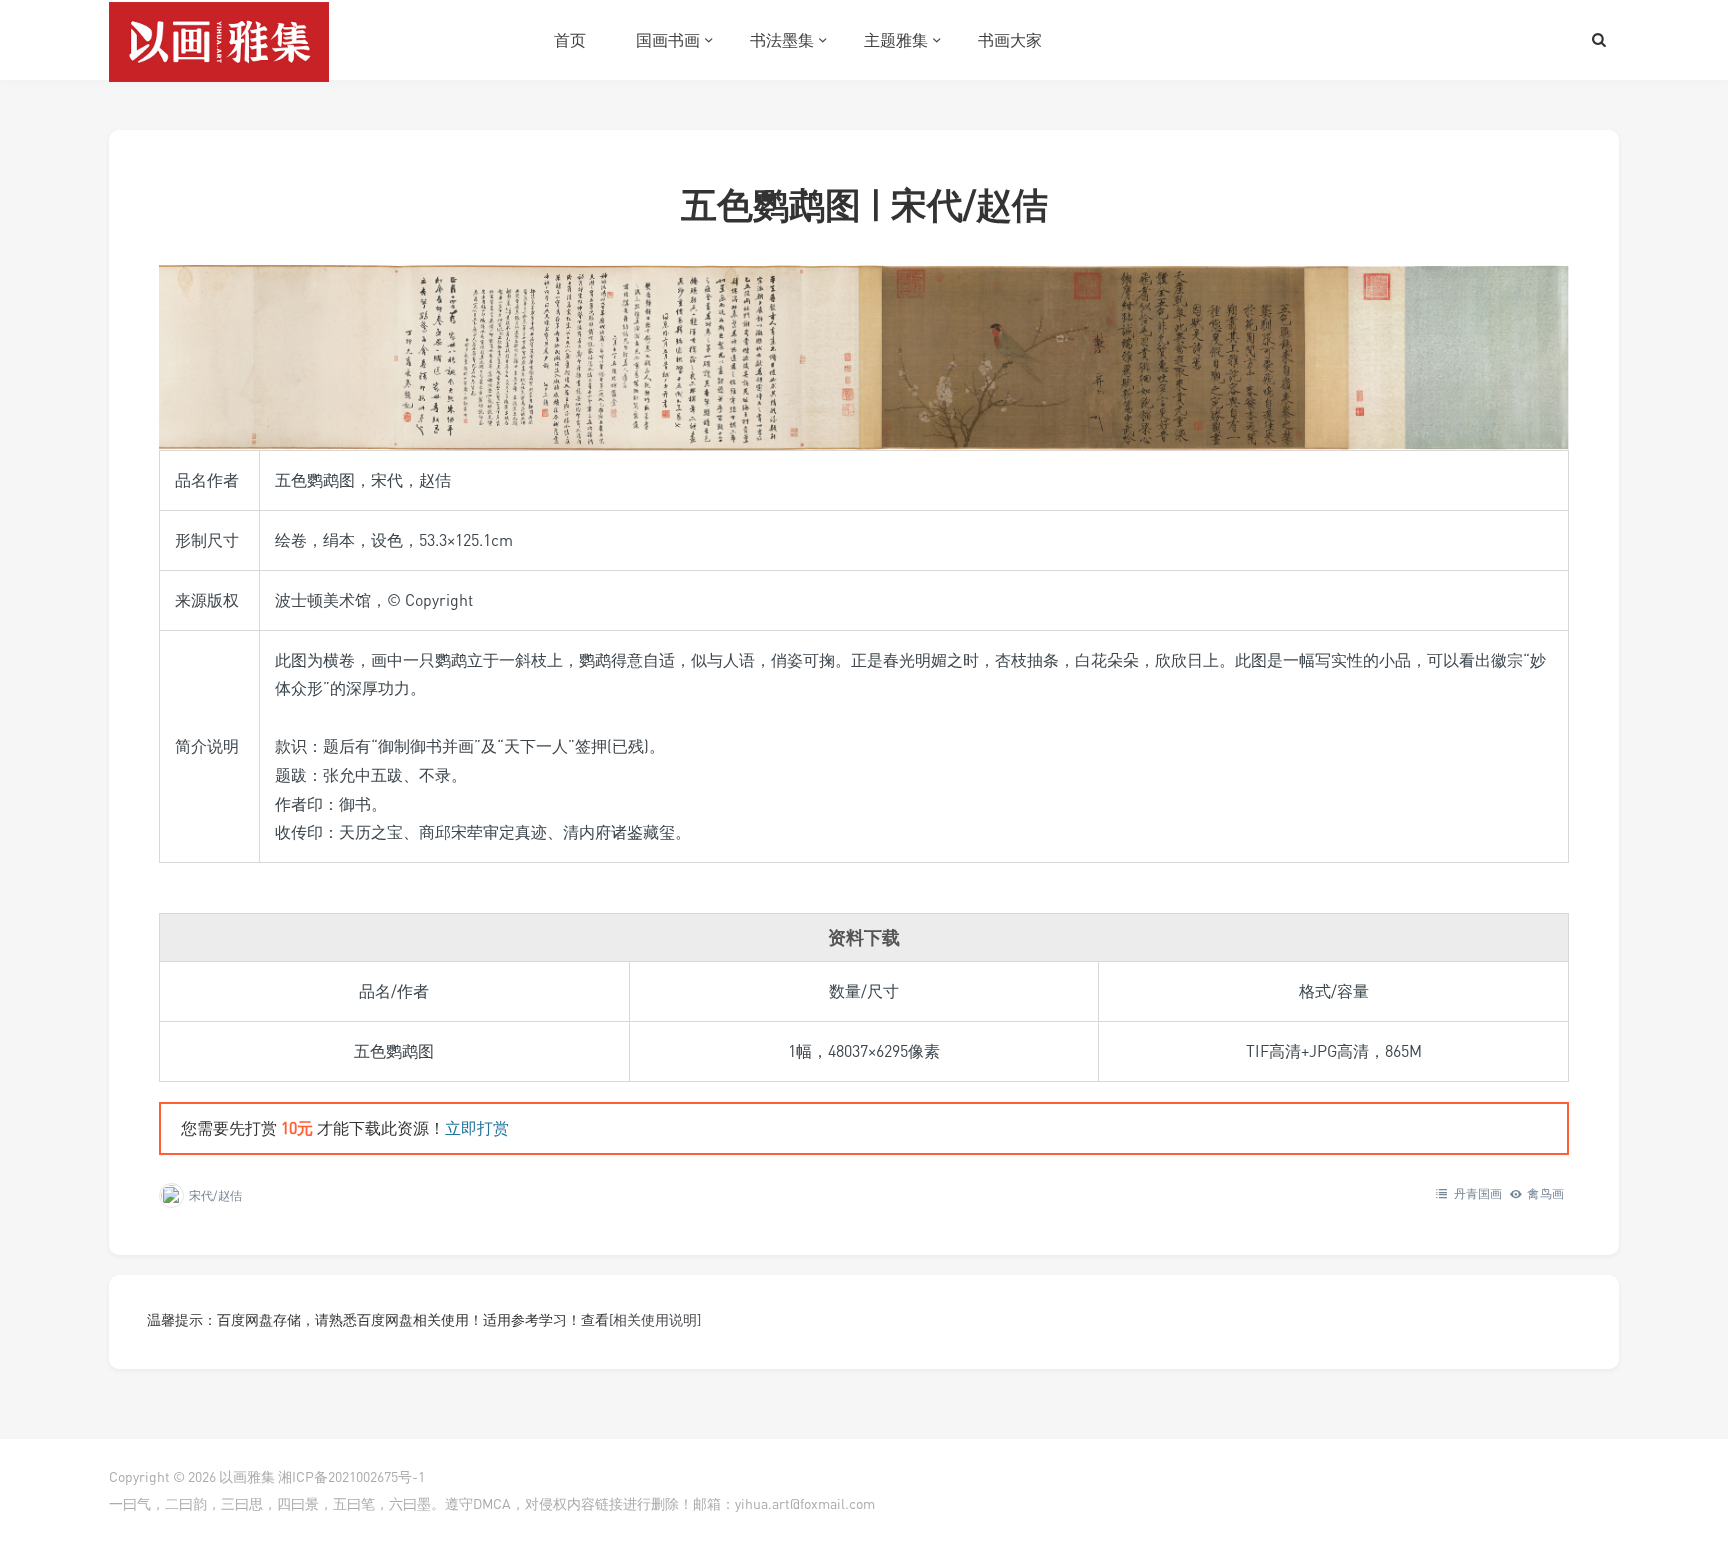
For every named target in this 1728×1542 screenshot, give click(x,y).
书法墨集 (782, 40)
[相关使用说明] (655, 1319)
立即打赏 (477, 1128)
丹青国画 (1478, 1193)
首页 (570, 40)
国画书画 (668, 40)
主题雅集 (896, 40)
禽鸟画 (1545, 1193)
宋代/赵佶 (215, 1195)
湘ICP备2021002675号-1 (351, 1476)
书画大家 (1010, 40)
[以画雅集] (219, 40)
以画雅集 (247, 1476)
